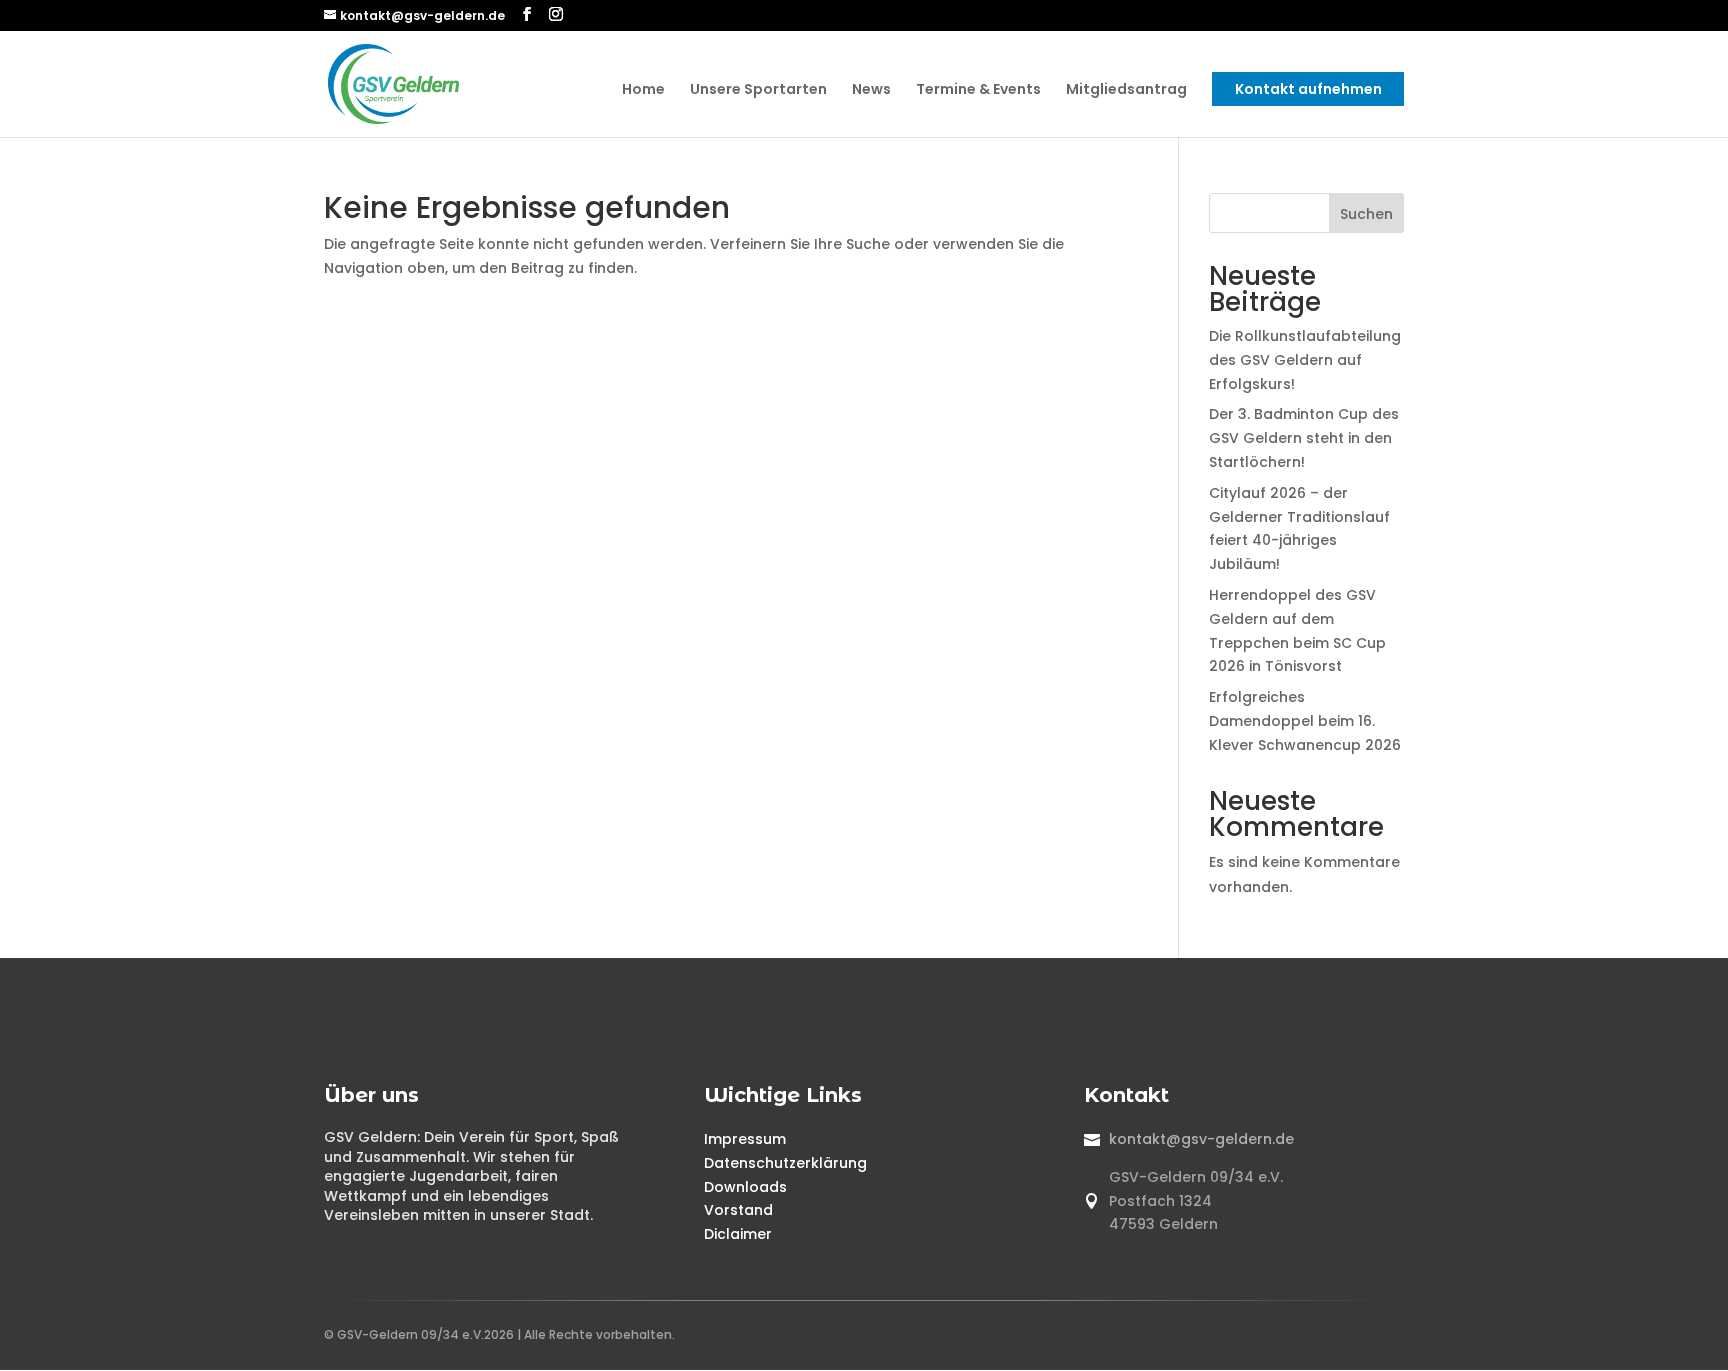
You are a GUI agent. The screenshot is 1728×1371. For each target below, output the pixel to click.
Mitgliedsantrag (1126, 90)
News (871, 90)
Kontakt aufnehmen (1308, 89)
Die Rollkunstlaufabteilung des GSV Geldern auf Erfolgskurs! (1305, 360)
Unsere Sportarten (758, 90)
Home (643, 90)
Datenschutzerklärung (785, 1163)
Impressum (745, 1139)
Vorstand (738, 1210)
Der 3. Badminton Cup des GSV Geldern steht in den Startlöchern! (1304, 438)
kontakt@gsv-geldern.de (1201, 1139)
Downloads (745, 1187)
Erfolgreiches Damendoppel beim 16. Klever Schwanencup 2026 (1305, 721)
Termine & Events (978, 90)
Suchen (1366, 214)
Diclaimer (738, 1234)
